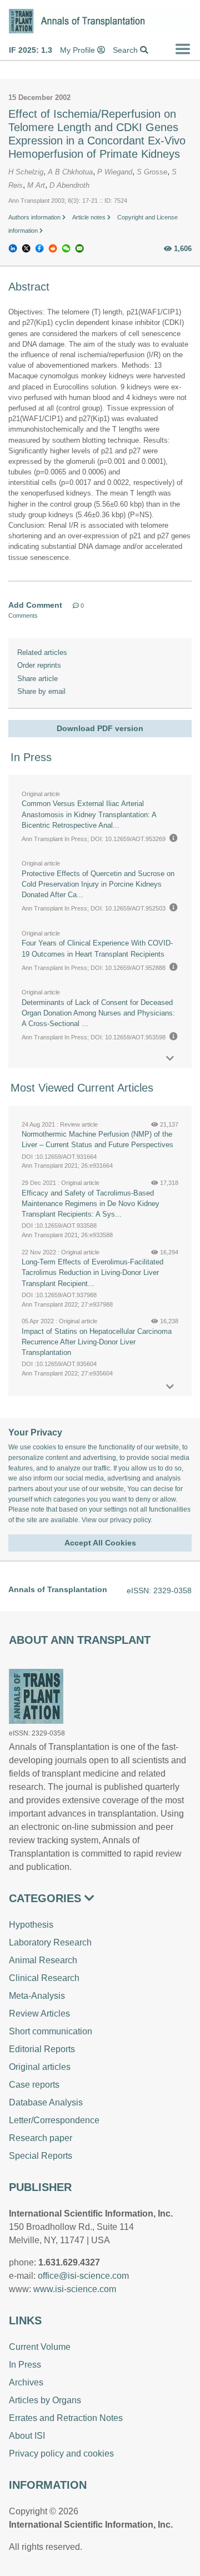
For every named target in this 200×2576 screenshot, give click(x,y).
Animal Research (43, 1960)
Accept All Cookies (100, 1543)
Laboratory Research (50, 1942)
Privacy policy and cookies (61, 2454)
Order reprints (39, 665)
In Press (25, 2365)
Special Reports (41, 2156)
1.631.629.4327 (69, 2262)
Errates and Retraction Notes (66, 2418)
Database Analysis (46, 2102)
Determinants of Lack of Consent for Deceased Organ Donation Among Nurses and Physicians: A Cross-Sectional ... (98, 1013)
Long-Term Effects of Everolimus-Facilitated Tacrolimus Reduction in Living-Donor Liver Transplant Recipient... (92, 1272)
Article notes (90, 217)
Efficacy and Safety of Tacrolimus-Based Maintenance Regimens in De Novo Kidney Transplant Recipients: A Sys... (91, 1204)
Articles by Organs (45, 2400)
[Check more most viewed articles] (170, 1387)
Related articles (42, 652)
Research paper (41, 2138)
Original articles (40, 2067)
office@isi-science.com (83, 2276)
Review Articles (39, 2014)
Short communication (51, 2031)
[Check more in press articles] (170, 1059)
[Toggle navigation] (183, 49)
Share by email (41, 691)
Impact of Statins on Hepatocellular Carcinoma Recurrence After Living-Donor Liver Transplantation (97, 1342)
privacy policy (130, 1520)
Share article (37, 679)
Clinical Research (44, 1978)
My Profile (79, 50)
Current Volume (40, 2347)
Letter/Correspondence (54, 2120)
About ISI (27, 2436)
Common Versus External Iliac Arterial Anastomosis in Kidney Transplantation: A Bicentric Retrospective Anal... (89, 814)
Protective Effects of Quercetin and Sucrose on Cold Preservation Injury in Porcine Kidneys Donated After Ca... (98, 884)
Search (126, 50)
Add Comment (35, 605)
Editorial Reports (42, 2049)
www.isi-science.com (75, 2289)
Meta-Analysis (37, 1996)
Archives (26, 2382)
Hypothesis (31, 1925)
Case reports (34, 2085)
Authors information (35, 217)
